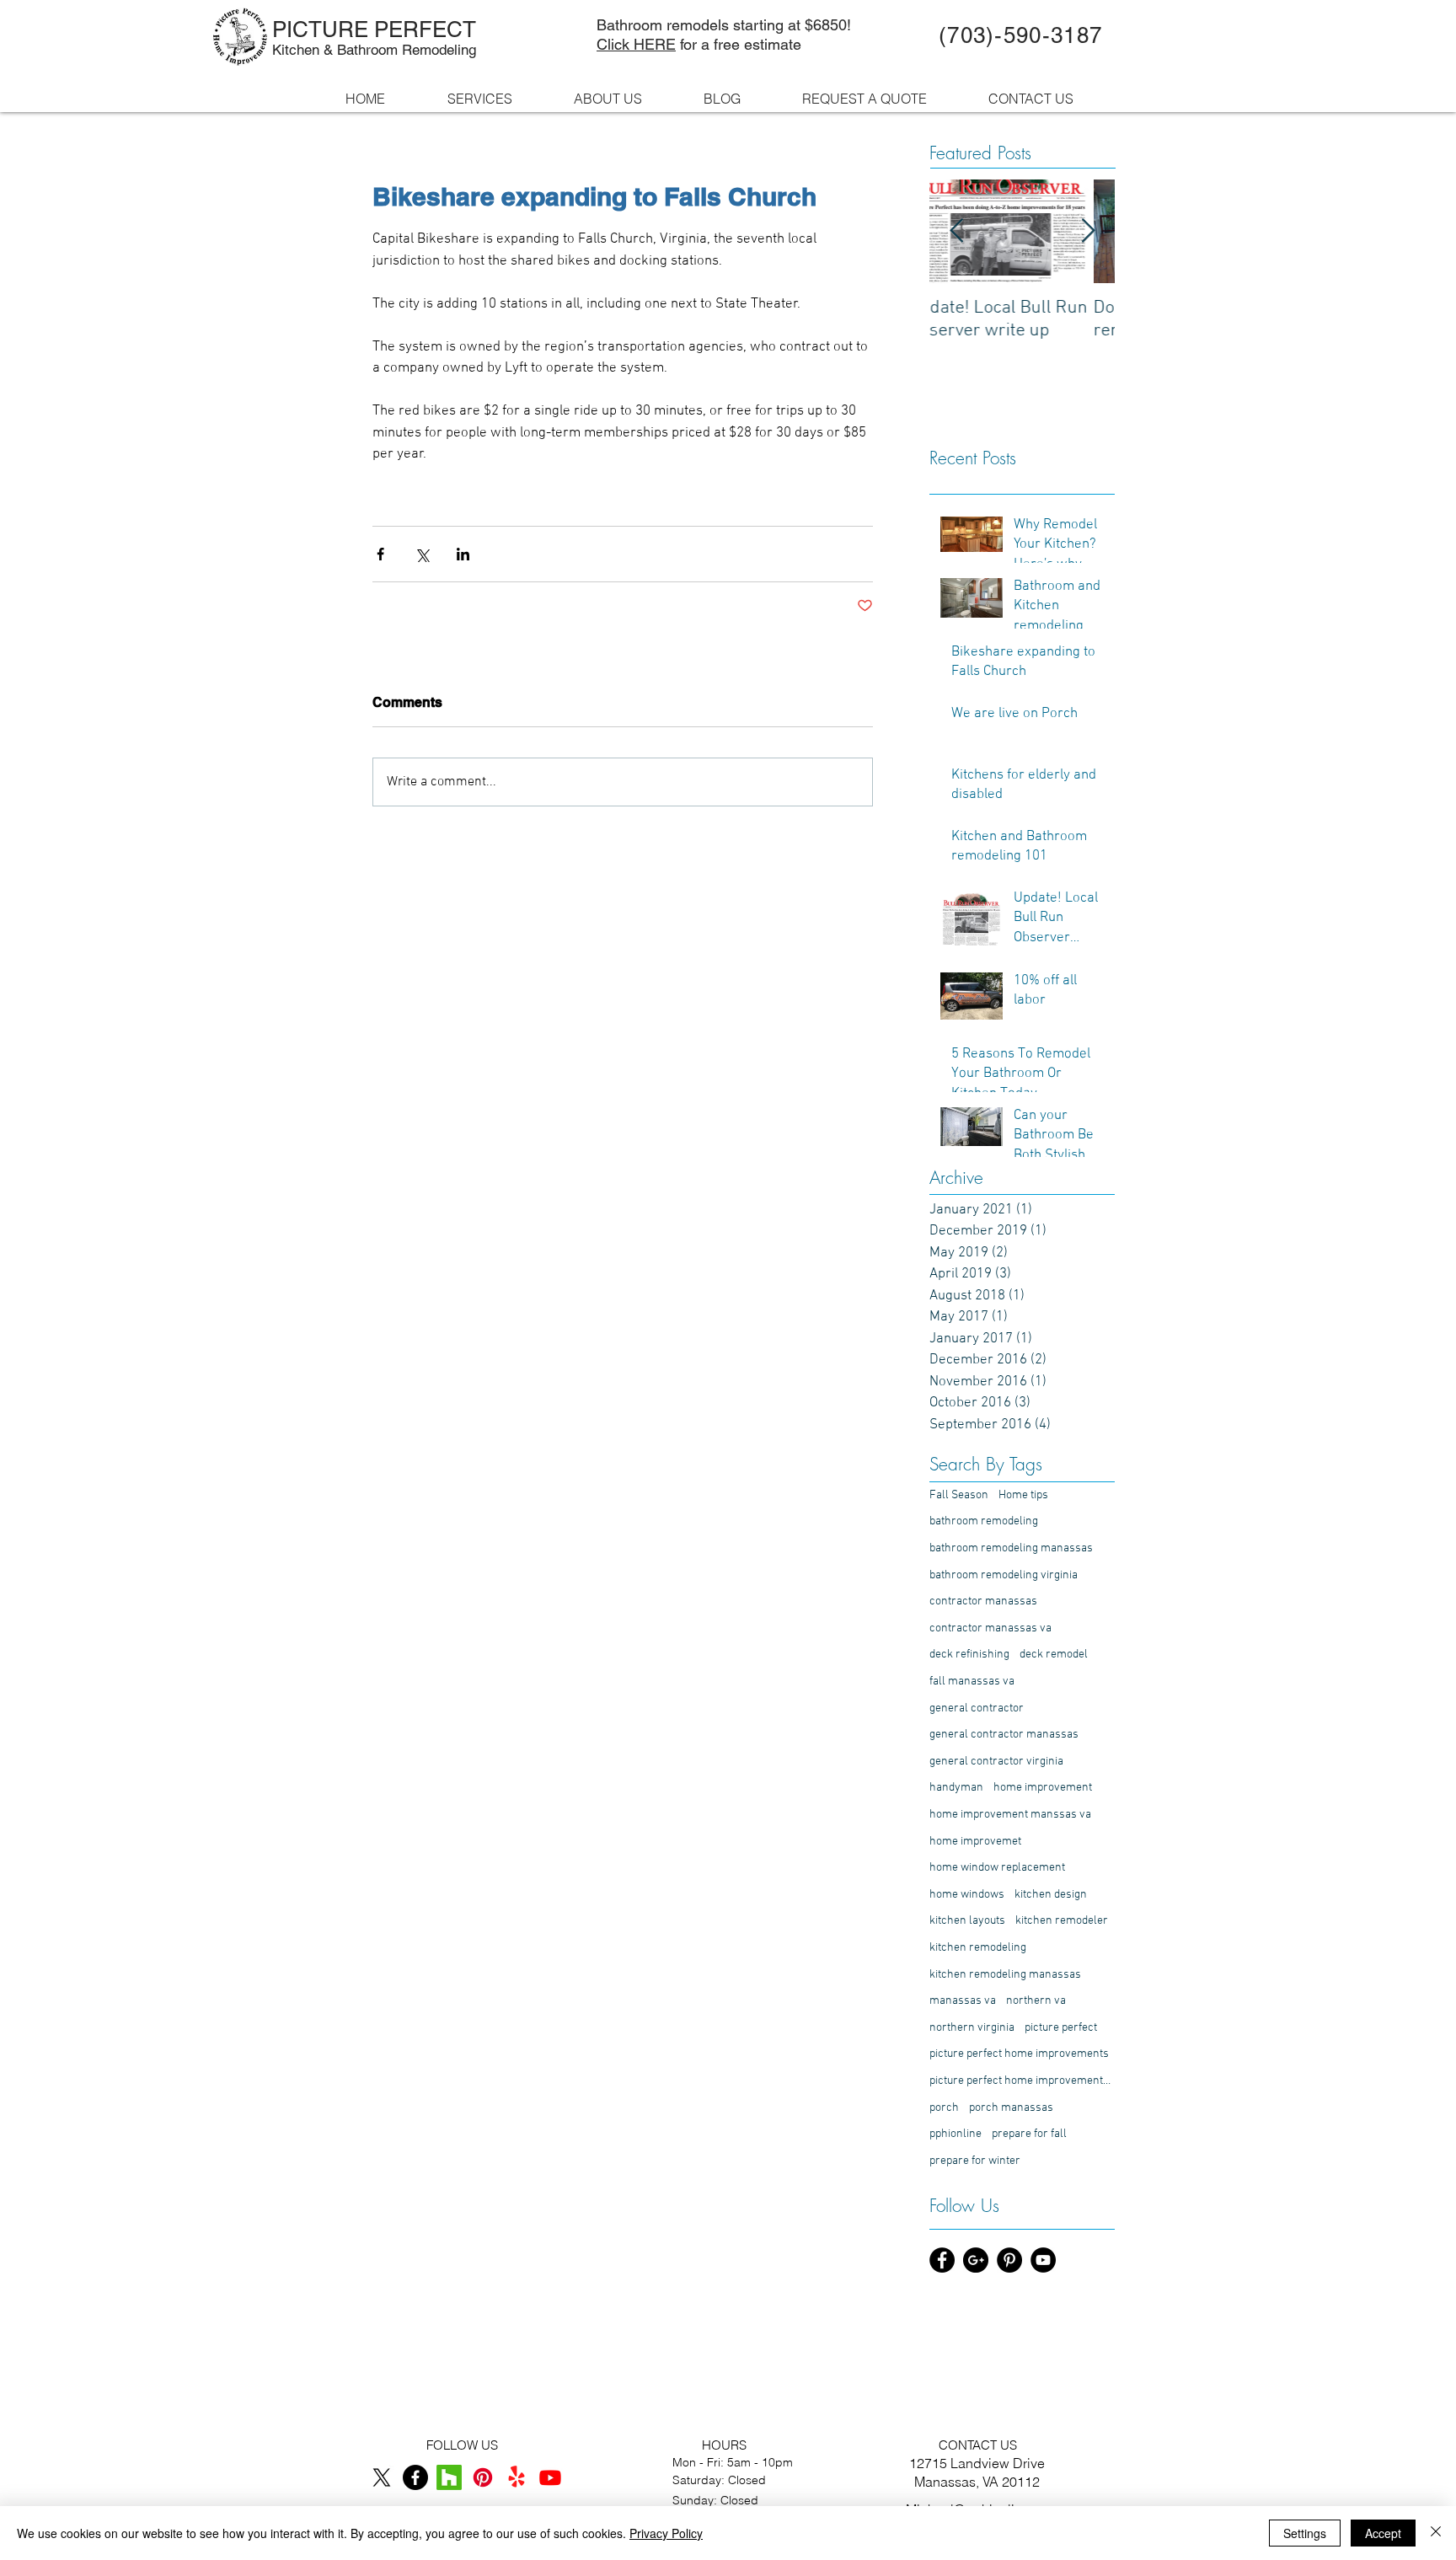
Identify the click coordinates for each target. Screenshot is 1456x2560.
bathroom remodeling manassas (1011, 1548)
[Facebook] (415, 2477)
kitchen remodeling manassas (1005, 1975)
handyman (956, 1788)
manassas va (963, 2001)
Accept (1383, 2533)
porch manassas (1011, 2108)
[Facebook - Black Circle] (942, 2260)
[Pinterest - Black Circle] (1009, 2260)
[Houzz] (449, 2477)
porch (944, 2108)
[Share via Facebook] (380, 554)
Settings (1305, 2533)
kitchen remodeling (978, 1948)
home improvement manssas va (1010, 1815)
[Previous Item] (956, 232)
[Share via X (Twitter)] (422, 554)
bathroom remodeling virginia (1004, 1575)
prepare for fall (1029, 2134)
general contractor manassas (1004, 1735)
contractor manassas (983, 1601)
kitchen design (1051, 1895)
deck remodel (1054, 1655)
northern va (1036, 2001)
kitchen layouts (967, 1921)
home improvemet (975, 1842)
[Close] (1436, 2533)
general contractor (977, 1708)
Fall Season (959, 1495)
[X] (382, 2477)
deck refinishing (969, 1655)
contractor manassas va (990, 1628)
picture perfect (1061, 2028)
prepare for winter (975, 2161)
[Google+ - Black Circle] (976, 2260)
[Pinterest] (483, 2477)
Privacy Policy (666, 2533)
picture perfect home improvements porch (1022, 2081)
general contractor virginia (996, 1762)
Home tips (1023, 1495)
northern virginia (972, 2028)
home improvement (1043, 1788)
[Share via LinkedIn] (463, 554)
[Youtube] (550, 2477)
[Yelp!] (517, 2477)
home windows (967, 1895)
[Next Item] (1088, 232)
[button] (626, 99)
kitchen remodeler (1062, 1921)
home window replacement (997, 1868)
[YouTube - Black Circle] (1043, 2260)
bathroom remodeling (984, 1521)
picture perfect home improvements (1019, 2054)
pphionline (955, 2134)
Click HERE (636, 44)
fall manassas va (972, 1682)
